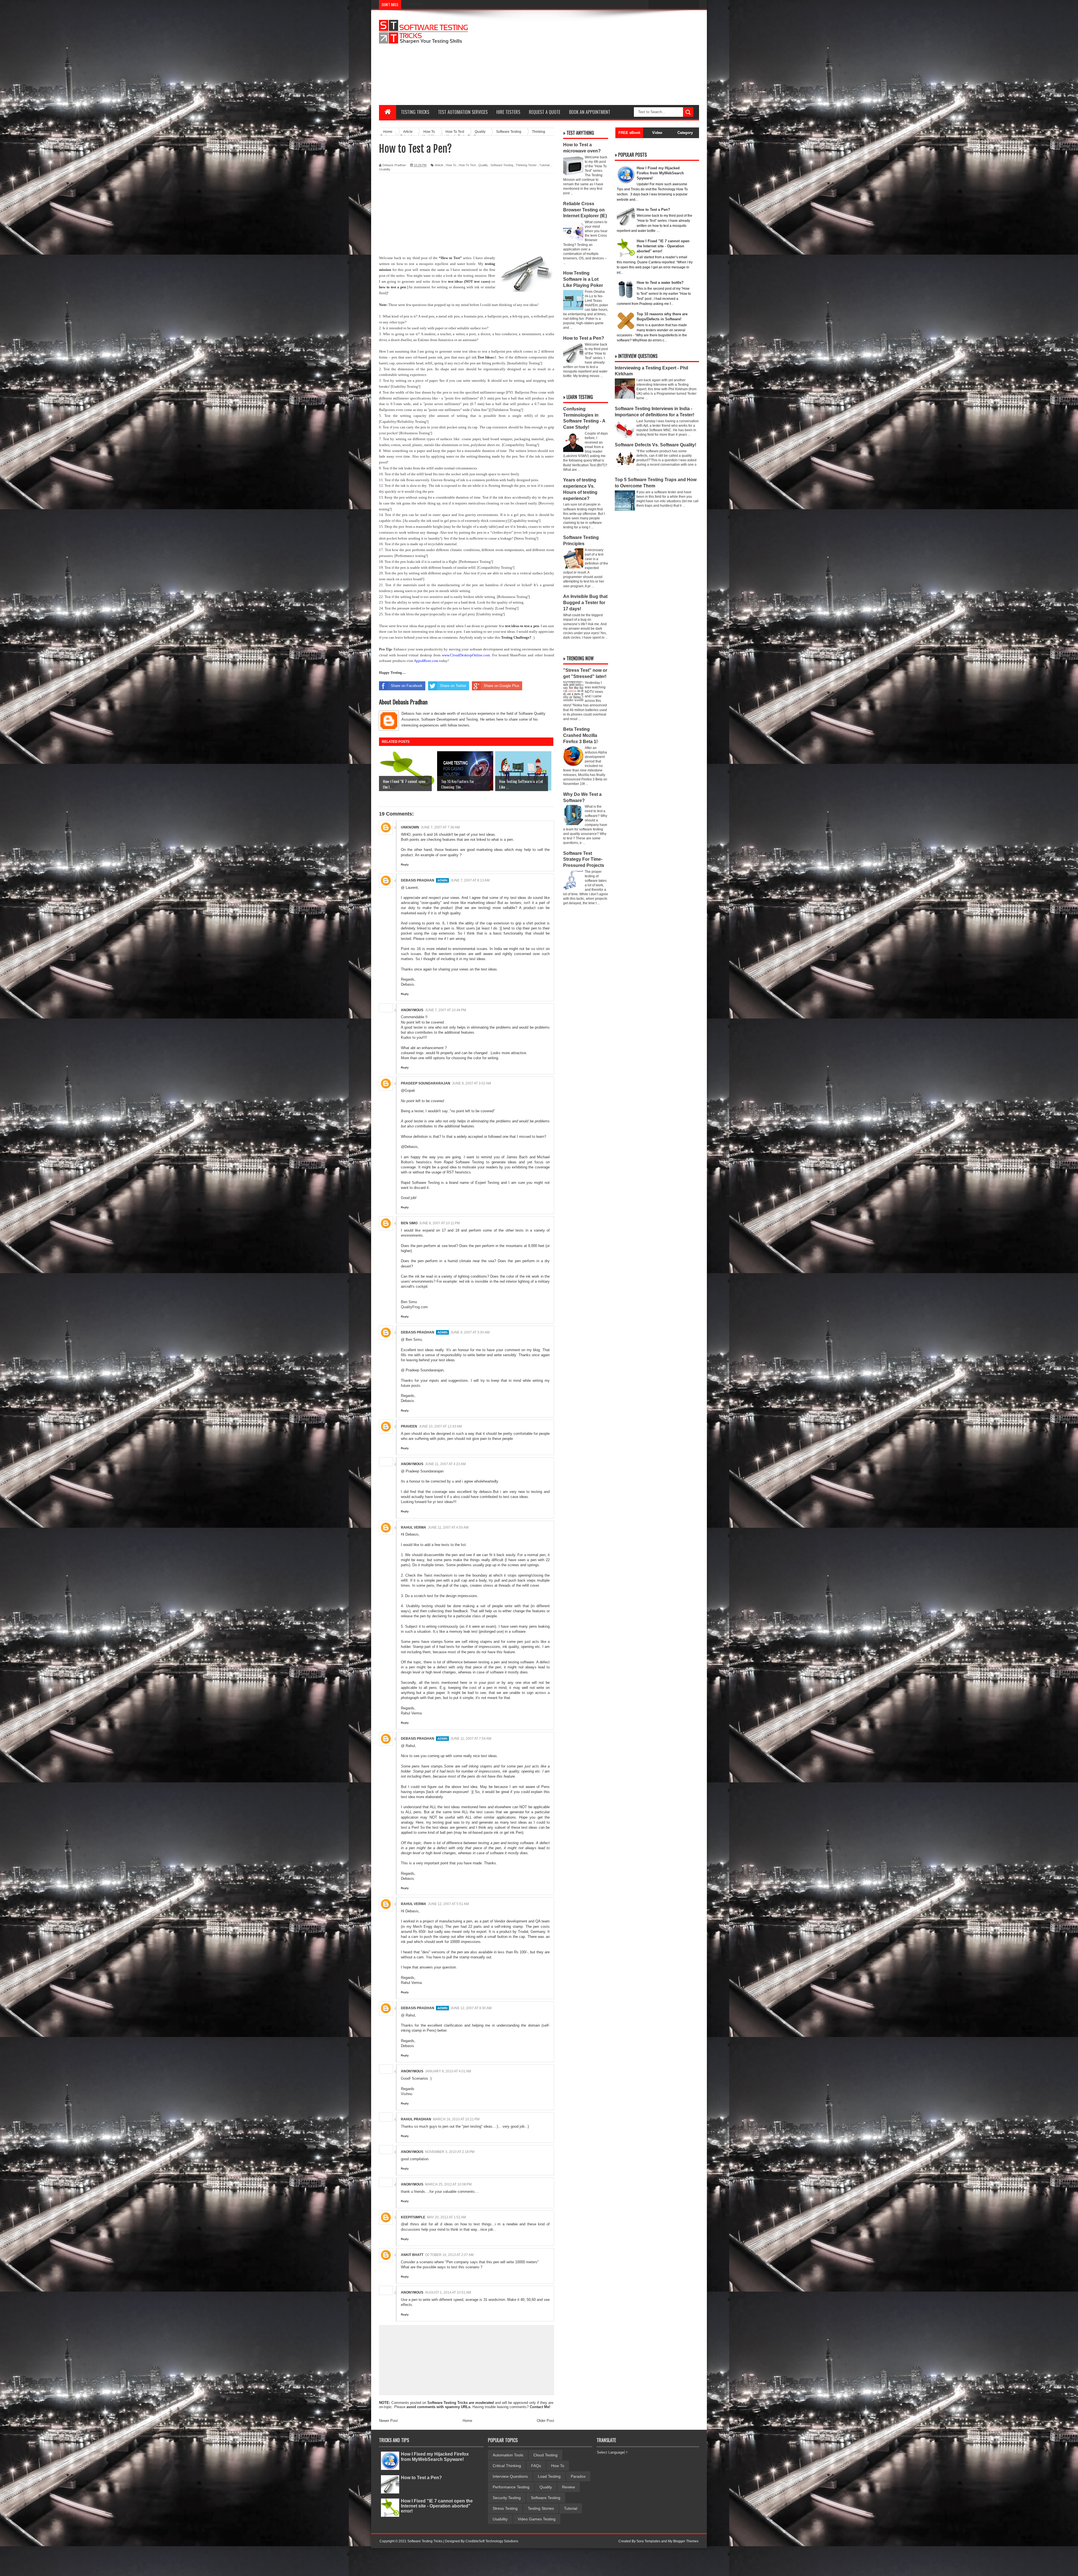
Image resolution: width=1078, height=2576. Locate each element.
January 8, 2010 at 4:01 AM (448, 2071)
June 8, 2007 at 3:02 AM (471, 1083)
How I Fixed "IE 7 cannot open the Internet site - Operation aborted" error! (437, 2506)
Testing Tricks (415, 112)
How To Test (467, 165)
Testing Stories (541, 2508)
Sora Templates (648, 2541)
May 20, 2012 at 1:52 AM (446, 2217)
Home (467, 2421)
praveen (409, 1426)
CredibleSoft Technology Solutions (492, 2541)
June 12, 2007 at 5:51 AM (448, 1904)
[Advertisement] (597, 58)
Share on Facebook (407, 686)
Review (568, 2487)
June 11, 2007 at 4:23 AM (445, 1464)
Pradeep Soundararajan (426, 1083)
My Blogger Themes (683, 2541)
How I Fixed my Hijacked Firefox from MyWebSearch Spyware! (435, 2457)
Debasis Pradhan (418, 880)
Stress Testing (505, 2508)
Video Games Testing (537, 2519)
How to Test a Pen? (584, 338)
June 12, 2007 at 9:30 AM (471, 2008)
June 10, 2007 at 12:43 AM (440, 1426)
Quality (483, 165)
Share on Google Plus (502, 686)
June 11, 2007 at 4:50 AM (448, 1527)
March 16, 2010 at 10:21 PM (456, 2119)
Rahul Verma (414, 1527)
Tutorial (544, 165)
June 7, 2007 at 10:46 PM (446, 1010)
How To (451, 165)
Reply (405, 865)
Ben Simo (409, 1223)
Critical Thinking (507, 2466)
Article (439, 165)
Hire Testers (508, 112)
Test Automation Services (463, 112)
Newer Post (388, 2421)
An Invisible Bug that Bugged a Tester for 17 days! (585, 603)
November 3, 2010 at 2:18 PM (450, 2152)
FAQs (536, 2466)
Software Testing (502, 165)
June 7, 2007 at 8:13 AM (470, 880)
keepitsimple (413, 2217)
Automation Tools (508, 2455)
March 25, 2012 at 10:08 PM (448, 2184)
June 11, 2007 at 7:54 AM (471, 1739)
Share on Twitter (453, 686)
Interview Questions (510, 2476)
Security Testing (507, 2498)
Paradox (578, 2476)
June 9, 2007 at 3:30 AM (470, 1332)
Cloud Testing (545, 2455)
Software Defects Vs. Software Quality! (656, 445)
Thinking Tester (526, 165)
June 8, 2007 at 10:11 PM (439, 1223)
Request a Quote (545, 112)
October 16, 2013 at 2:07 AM (449, 2255)
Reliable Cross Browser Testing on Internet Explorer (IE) (585, 210)
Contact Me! (540, 2407)
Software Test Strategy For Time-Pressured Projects (584, 859)
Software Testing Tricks (447, 2403)
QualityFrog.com (414, 1307)
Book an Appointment (590, 112)
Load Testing (549, 2476)
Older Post (545, 2421)
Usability (385, 169)
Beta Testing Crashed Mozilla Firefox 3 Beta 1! (580, 735)
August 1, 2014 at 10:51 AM (448, 2292)
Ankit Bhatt (412, 2255)
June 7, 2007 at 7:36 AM (440, 827)
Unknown (410, 827)
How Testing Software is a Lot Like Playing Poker (583, 279)
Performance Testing (511, 2487)
